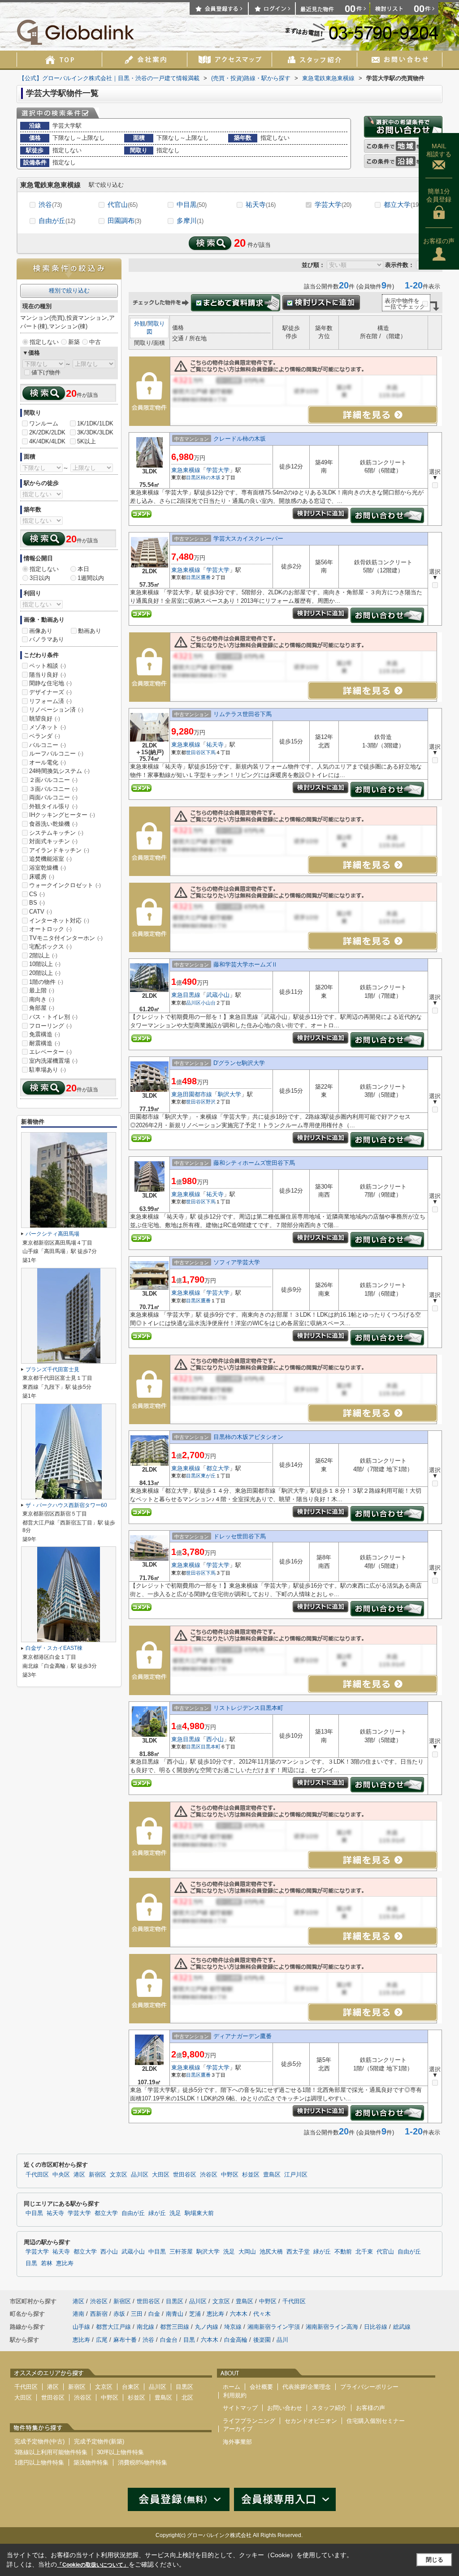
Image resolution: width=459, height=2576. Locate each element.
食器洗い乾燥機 (53, 824)
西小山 (215, 1739)
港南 (78, 2314)
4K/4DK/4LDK (47, 441)
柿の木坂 (211, 477)
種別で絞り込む (69, 290)
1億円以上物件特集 (39, 2462)
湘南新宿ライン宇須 (274, 2327)
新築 (74, 342)
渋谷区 (209, 2175)
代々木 (262, 2314)
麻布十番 (125, 2340)
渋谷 (50, 204)
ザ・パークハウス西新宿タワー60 (66, 1505)
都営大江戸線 (113, 2327)
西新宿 (99, 2314)
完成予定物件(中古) (39, 2441)
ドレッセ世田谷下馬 (240, 1536)
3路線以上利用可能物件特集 (51, 2452)
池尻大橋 (271, 2252)
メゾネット (48, 727)
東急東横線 (186, 470)
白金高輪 (236, 2340)
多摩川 (190, 221)
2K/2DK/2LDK (47, 432)
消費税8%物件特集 (143, 2462)
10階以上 (45, 964)
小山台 (208, 1003)
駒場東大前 (199, 2213)
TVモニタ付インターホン (66, 938)
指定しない (44, 342)
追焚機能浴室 (50, 859)
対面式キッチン (53, 841)
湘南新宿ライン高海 (332, 2327)
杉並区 (251, 2175)
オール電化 (48, 762)
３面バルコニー (53, 789)
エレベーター (50, 1052)
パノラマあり (47, 639)
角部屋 (42, 1008)
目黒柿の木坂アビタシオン (248, 1437)
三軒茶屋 (181, 2252)
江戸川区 (296, 2175)
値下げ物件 (46, 372)
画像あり (41, 631)
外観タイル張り (53, 806)
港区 (79, 2175)
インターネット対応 (59, 921)
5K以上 (87, 441)
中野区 (230, 2175)
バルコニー (48, 745)
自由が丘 (57, 221)
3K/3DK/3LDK (95, 432)
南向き (42, 999)
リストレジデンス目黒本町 (248, 1708)
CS (37, 894)
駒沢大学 (229, 1094)
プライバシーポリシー (369, 2387)
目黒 (31, 2263)
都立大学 (402, 204)
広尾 (102, 2340)
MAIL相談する (439, 150)
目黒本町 (211, 1747)
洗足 (175, 2213)
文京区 (119, 2175)
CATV (41, 912)
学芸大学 (333, 204)
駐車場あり (48, 1070)
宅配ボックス (50, 947)
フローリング (50, 1026)
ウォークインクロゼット (65, 885)
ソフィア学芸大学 (237, 1262)
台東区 (131, 2387)
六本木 (239, 2314)
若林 (47, 2263)
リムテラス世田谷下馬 (242, 714)
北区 (187, 2398)
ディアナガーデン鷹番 (242, 2036)
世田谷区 (196, 752)
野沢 (211, 1102)
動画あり (90, 631)
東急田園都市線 (192, 1094)
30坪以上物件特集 (120, 2452)
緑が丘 (157, 2213)
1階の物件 (46, 982)
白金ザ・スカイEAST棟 (54, 1648)
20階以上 (45, 973)
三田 (137, 2314)
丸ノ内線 (207, 2327)
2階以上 (43, 955)
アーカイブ (238, 2429)
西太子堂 (298, 2252)
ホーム (232, 2387)
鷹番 (206, 577)
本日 (83, 569)
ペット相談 (48, 666)
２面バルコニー (53, 780)
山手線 (81, 2327)
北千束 (364, 2252)
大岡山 (247, 2252)
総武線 (402, 2327)
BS (37, 903)
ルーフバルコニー (56, 753)
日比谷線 (376, 2327)
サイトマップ (240, 2408)
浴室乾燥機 (48, 868)
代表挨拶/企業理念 (307, 2387)
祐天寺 (261, 204)
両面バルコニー (53, 797)
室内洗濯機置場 (53, 1061)
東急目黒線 (186, 995)
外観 (140, 324)
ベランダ (45, 736)
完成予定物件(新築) (99, 2441)
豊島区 (272, 2175)
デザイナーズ (50, 692)
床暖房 (42, 877)
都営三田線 (175, 2327)
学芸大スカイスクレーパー (248, 539)
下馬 (211, 752)
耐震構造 (45, 1043)
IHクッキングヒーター (62, 815)
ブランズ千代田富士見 (52, 1370)
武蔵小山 (218, 995)
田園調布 (124, 221)
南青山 (175, 2314)
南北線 (145, 2327)
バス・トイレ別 (53, 1017)
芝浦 (195, 2314)
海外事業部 (237, 2442)
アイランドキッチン (59, 850)
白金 (154, 2314)
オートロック (50, 929)
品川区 (193, 1003)
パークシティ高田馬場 (52, 1234)
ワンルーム (44, 423)
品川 (282, 2340)
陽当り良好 (48, 675)
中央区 (61, 2175)
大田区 (161, 2175)
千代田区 (37, 2175)
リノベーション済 (56, 710)
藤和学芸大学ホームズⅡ (245, 964)
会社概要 (261, 2387)
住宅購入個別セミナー (376, 2421)
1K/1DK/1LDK (95, 423)
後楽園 (262, 2340)
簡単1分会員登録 (439, 195)
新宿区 (97, 2175)
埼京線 (233, 2327)
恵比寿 (65, 2263)
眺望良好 (45, 719)
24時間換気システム (59, 771)
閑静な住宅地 (50, 683)
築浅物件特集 (91, 2462)
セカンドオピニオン (311, 2421)
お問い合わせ (285, 2408)
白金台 (169, 2340)
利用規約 (235, 2395)
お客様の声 (439, 241)
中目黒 (192, 204)
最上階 (42, 990)
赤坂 (119, 2314)
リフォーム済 (50, 701)
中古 (95, 342)
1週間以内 (91, 578)
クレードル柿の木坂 (240, 439)
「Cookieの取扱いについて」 (93, 2565)
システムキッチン (56, 833)
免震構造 (45, 1034)
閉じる (435, 2560)
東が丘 (208, 1476)
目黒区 (193, 477)
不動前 (343, 2252)
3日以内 (40, 578)
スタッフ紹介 (329, 2408)
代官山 (123, 204)
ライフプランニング (249, 2421)
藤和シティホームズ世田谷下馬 (254, 1163)
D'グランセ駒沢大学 (239, 1063)
